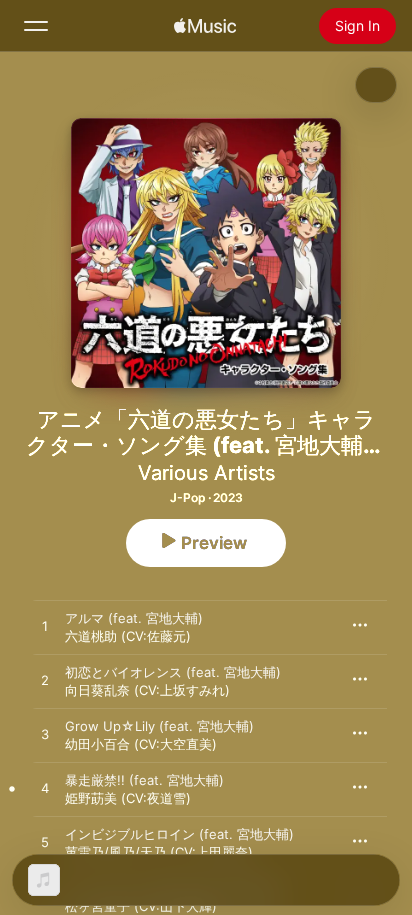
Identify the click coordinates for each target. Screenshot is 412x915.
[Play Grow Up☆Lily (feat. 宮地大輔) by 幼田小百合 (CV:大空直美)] (45, 735)
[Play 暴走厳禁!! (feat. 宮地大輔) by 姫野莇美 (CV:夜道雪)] (45, 789)
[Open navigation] (36, 26)
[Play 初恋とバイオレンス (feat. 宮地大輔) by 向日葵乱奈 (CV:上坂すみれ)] (45, 681)
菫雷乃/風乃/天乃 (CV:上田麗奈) (159, 852)
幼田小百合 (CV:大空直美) (141, 744)
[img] (205, 26)
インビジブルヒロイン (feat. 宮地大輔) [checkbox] (179, 834)
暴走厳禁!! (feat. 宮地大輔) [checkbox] (144, 780)
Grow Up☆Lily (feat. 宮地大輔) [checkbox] (159, 726)
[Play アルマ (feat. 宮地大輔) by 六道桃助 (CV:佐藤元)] (45, 627)
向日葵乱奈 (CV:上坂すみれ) (147, 690)
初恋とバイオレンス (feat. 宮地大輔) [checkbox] (173, 672)
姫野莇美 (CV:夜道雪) (128, 798)
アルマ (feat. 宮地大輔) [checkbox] (134, 618)
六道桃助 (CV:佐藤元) (128, 636)
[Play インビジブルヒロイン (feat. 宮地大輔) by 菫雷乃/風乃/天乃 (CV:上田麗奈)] (45, 843)
